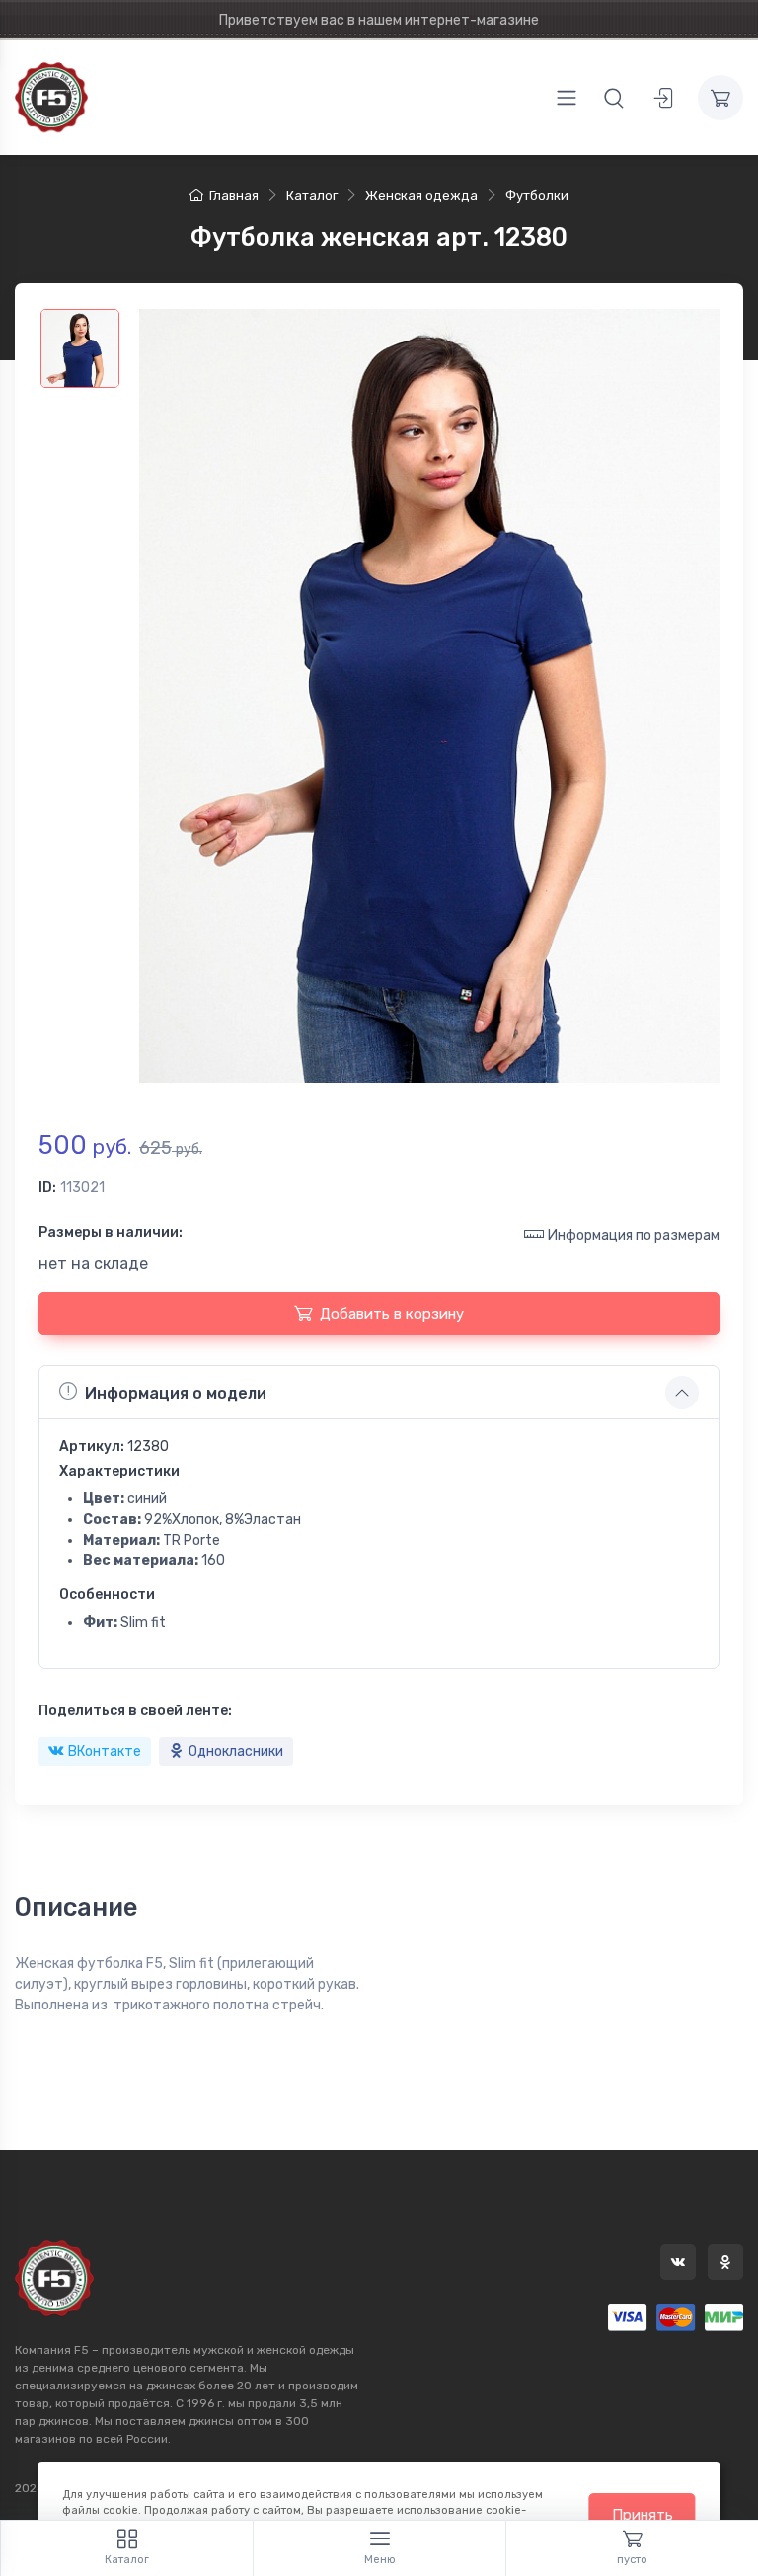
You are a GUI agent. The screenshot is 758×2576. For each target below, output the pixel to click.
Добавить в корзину (392, 1314)
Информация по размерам (634, 1235)
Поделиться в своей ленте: (135, 1711)
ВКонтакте (105, 1751)
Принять (643, 2515)
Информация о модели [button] (176, 1393)
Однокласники (236, 1751)
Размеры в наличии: (111, 1232)
